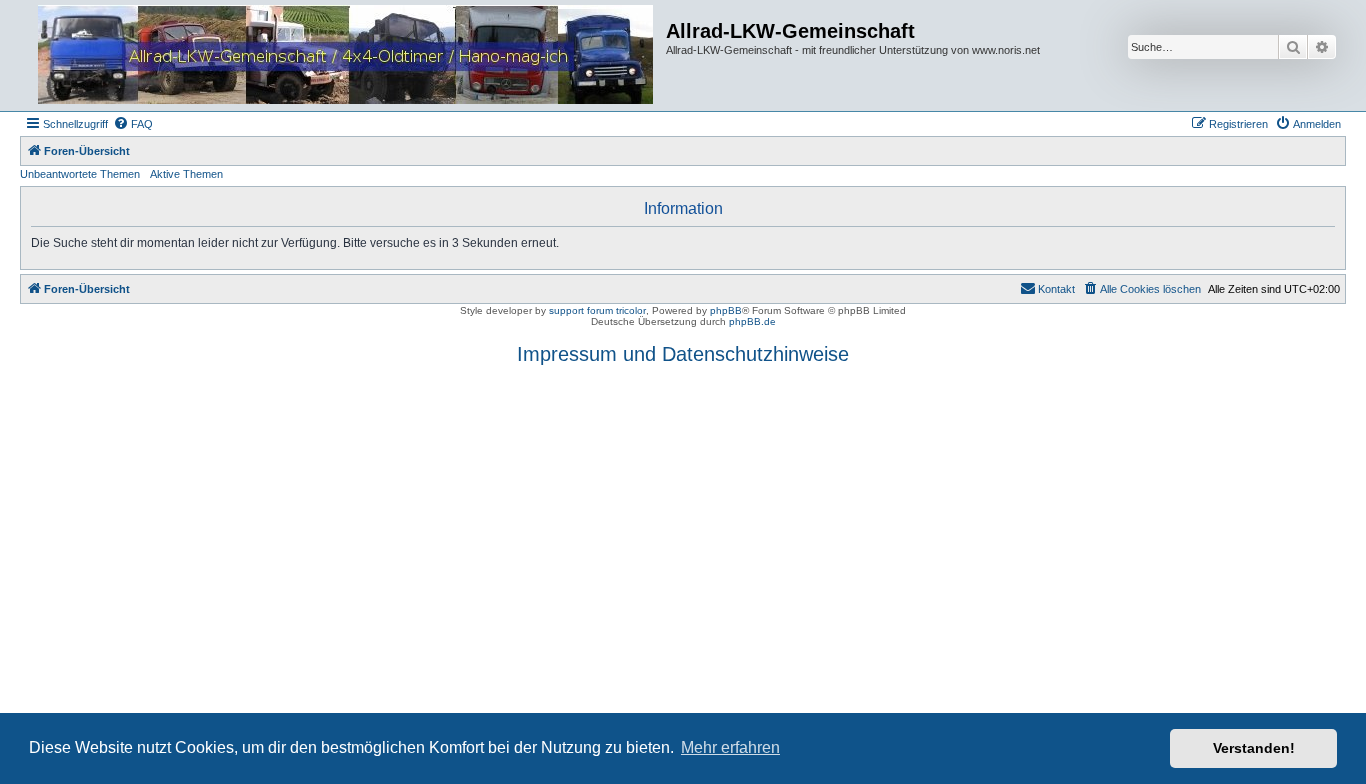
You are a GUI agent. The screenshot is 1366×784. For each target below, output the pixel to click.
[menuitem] (133, 124)
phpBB (726, 310)
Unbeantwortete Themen (80, 174)
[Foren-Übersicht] (345, 55)
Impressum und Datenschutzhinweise (683, 354)
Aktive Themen (186, 174)
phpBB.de (752, 321)
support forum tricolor (597, 310)
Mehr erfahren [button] (730, 747)
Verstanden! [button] (1254, 748)
